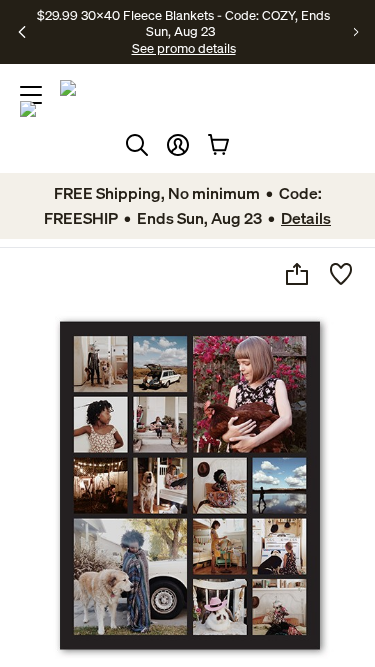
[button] (178, 145)
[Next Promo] (356, 32)
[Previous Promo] (22, 32)
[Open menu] (31, 95)
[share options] (297, 274)
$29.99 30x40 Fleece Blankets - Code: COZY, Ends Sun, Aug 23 (183, 23)
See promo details (184, 48)
